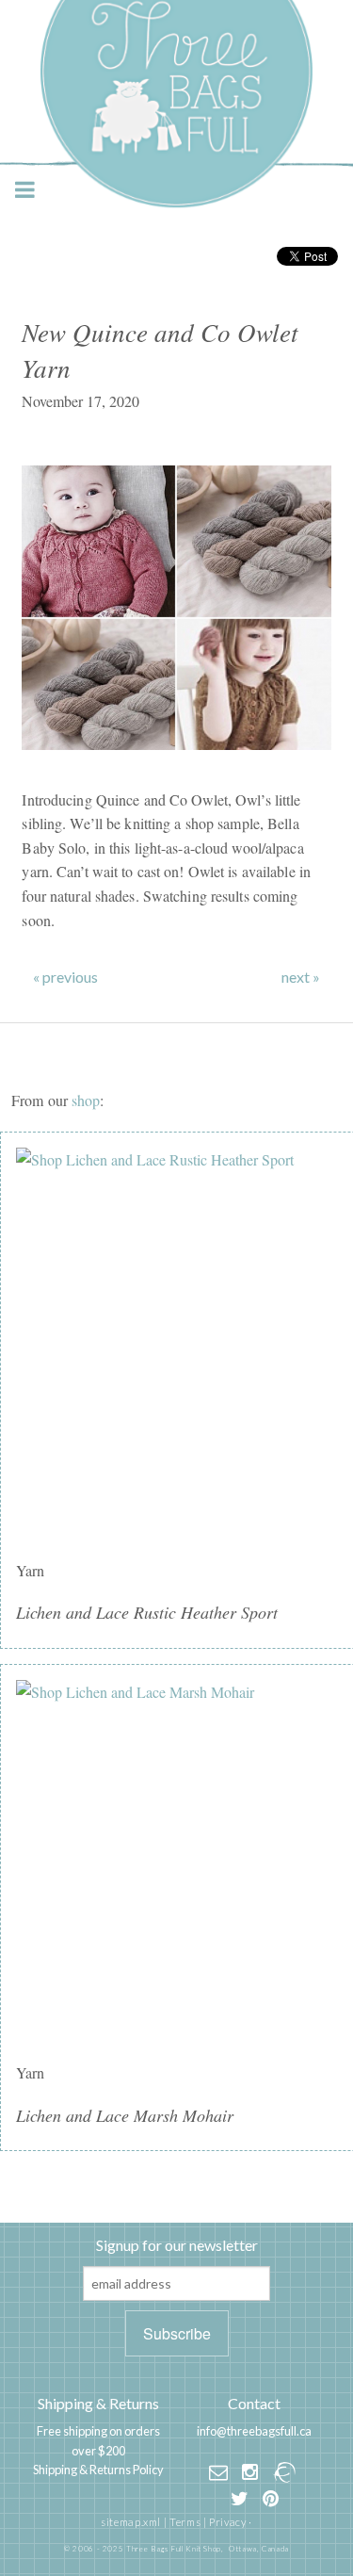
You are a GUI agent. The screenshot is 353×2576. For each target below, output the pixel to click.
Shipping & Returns (98, 2403)
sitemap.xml (131, 2522)
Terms (185, 2522)
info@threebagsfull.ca (254, 2431)
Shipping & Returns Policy (98, 2470)
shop (86, 1100)
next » (301, 977)
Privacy (227, 2522)
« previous (65, 977)
